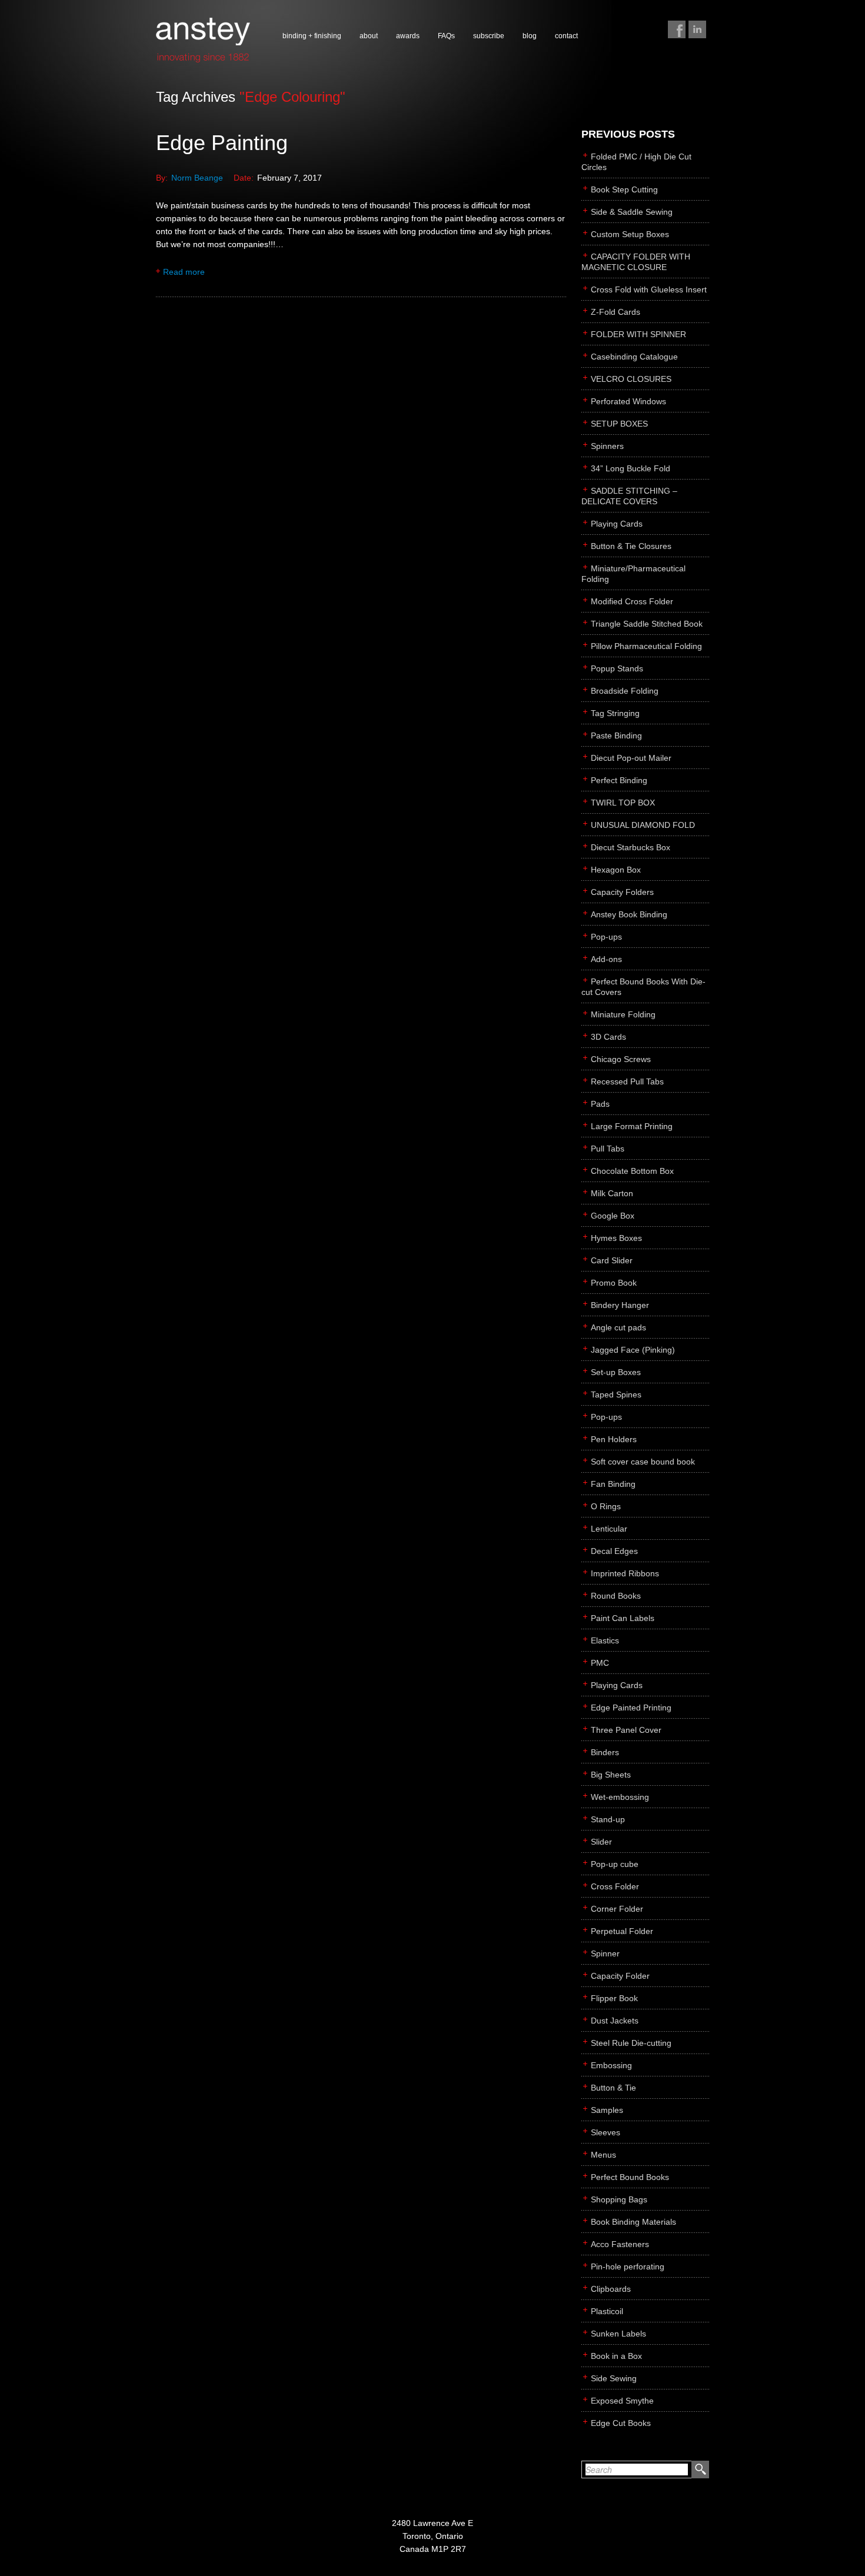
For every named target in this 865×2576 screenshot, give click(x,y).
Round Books (616, 1596)
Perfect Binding (619, 780)
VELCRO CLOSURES (631, 379)
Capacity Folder (620, 1976)
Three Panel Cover (626, 1730)
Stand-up (608, 1819)
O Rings (606, 1506)
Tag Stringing (615, 713)
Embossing (611, 2065)
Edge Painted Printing (631, 1708)
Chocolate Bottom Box (632, 1171)
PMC (600, 1663)
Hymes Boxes (616, 1238)
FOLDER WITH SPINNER (638, 334)
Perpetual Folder (622, 1931)
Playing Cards (617, 524)
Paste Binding (616, 735)
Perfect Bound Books (630, 2177)
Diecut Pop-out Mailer (631, 758)
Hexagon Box (616, 870)
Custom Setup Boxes (630, 234)
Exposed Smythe (622, 2401)
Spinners (607, 446)
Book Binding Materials (633, 2222)
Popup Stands (617, 668)
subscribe (489, 36)
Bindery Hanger (620, 1305)
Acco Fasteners (620, 2244)
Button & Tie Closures (631, 546)
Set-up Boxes (616, 1372)
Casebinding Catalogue (634, 357)
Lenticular (609, 1529)
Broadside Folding (625, 691)
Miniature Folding (623, 1014)
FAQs (446, 36)
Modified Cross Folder (632, 601)
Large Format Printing (632, 1126)
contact (566, 36)
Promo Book (614, 1283)
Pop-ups (606, 937)
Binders (605, 1752)
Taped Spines (616, 1394)
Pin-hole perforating (628, 2267)
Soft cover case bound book (643, 1462)
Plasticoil (607, 2311)
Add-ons (606, 959)
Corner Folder (617, 1909)
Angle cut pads (618, 1327)
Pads (600, 1104)
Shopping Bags (619, 2199)
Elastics (605, 1640)
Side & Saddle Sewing (632, 212)
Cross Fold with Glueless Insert (649, 289)
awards (408, 36)
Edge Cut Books (621, 2423)
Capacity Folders (622, 892)
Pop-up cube (615, 1864)
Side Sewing (614, 2378)
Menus (603, 2155)
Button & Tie (613, 2088)
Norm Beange (197, 178)
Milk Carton (612, 1193)
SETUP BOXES (619, 424)
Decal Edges (614, 1551)
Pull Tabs (608, 1149)
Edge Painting (222, 143)
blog (530, 36)
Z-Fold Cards (616, 312)
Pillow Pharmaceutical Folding (646, 646)
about (369, 36)
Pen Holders (614, 1439)
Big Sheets (611, 1775)
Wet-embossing (620, 1797)
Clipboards (611, 2289)
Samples (607, 2110)
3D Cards (608, 1037)
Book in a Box (616, 2356)
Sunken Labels (618, 2334)
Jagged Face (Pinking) (633, 1350)
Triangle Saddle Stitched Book (647, 624)
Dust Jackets (615, 2021)
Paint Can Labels (623, 1618)
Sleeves (605, 2132)
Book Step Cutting (624, 189)
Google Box (613, 1216)
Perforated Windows (628, 401)
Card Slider (612, 1260)
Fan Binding (613, 1484)
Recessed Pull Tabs (627, 1081)
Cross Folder (615, 1886)
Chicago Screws (621, 1059)
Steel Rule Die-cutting (631, 2043)
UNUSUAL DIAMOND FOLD (643, 825)
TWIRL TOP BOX (623, 803)
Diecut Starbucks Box (631, 847)
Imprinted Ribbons (625, 1573)
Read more (184, 272)
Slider (601, 1842)
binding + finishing (312, 36)
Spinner (605, 1953)
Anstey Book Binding (629, 914)
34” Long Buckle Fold (631, 468)
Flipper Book (614, 1998)
